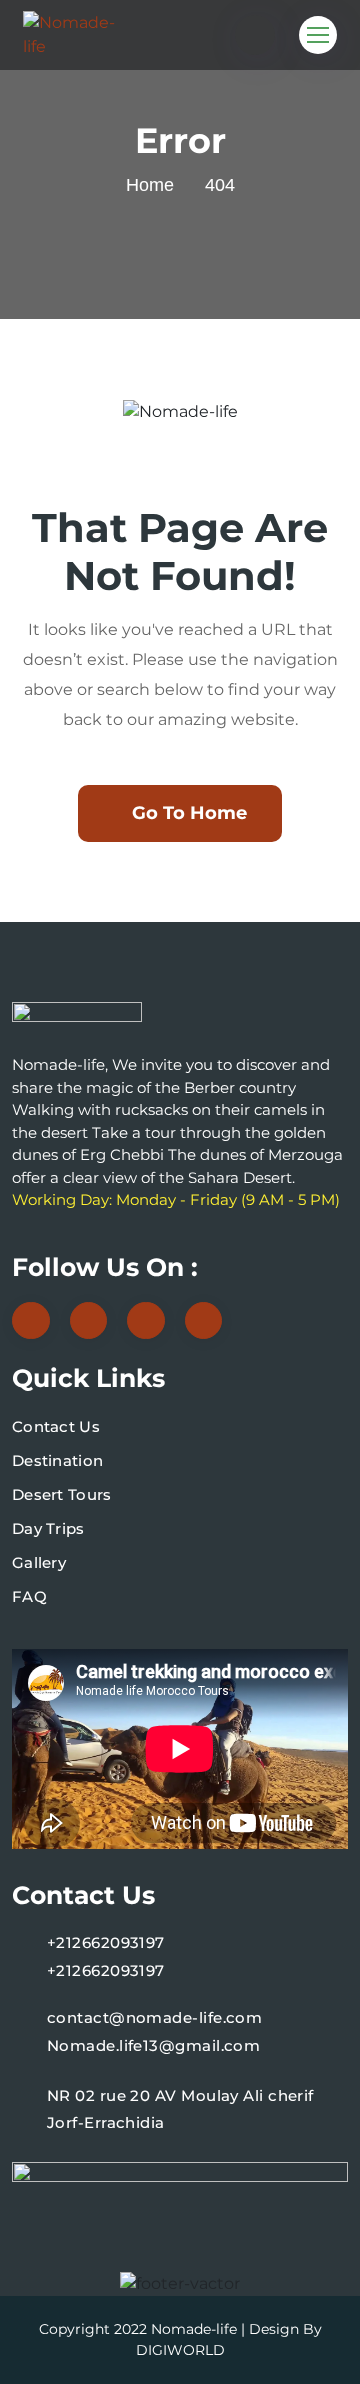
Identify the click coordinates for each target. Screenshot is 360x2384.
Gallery (39, 1562)
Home (150, 185)
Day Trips (48, 1528)
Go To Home (189, 813)
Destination (57, 1460)
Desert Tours (62, 1494)
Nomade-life (194, 2329)
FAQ (29, 1596)
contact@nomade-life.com (154, 2017)
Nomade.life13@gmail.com (153, 2045)
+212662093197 (106, 1942)
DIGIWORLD (180, 2350)
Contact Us (56, 1426)
